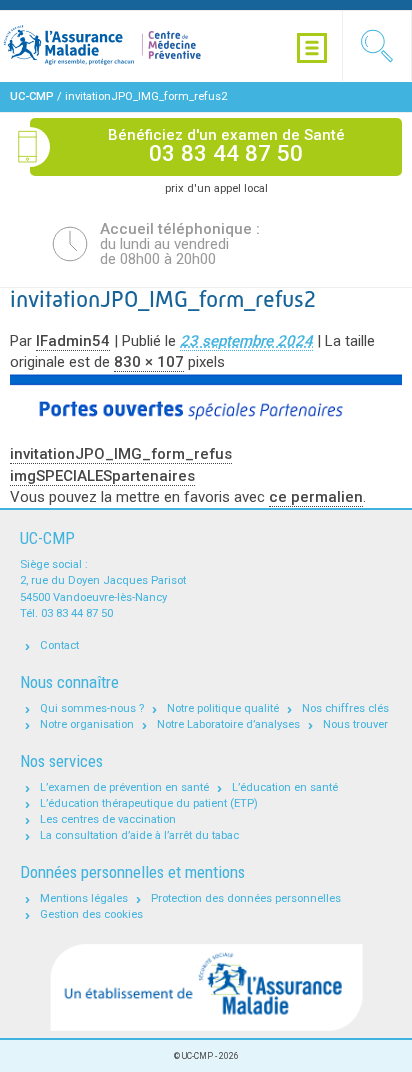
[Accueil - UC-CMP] (125, 46)
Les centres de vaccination (108, 819)
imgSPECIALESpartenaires (102, 476)
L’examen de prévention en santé (124, 787)
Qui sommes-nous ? (92, 708)
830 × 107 (149, 362)
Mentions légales (84, 898)
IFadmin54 (73, 341)
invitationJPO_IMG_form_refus (121, 454)
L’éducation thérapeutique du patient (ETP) (149, 803)
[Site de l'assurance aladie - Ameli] (206, 988)
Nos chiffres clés (345, 708)
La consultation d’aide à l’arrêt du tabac (139, 835)
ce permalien (316, 497)
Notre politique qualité (223, 708)
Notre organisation (87, 724)
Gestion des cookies (91, 914)
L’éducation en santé (285, 787)
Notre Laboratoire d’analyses (228, 724)
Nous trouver (355, 724)
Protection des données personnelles (246, 898)
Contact (59, 645)
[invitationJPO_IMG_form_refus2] (206, 398)
